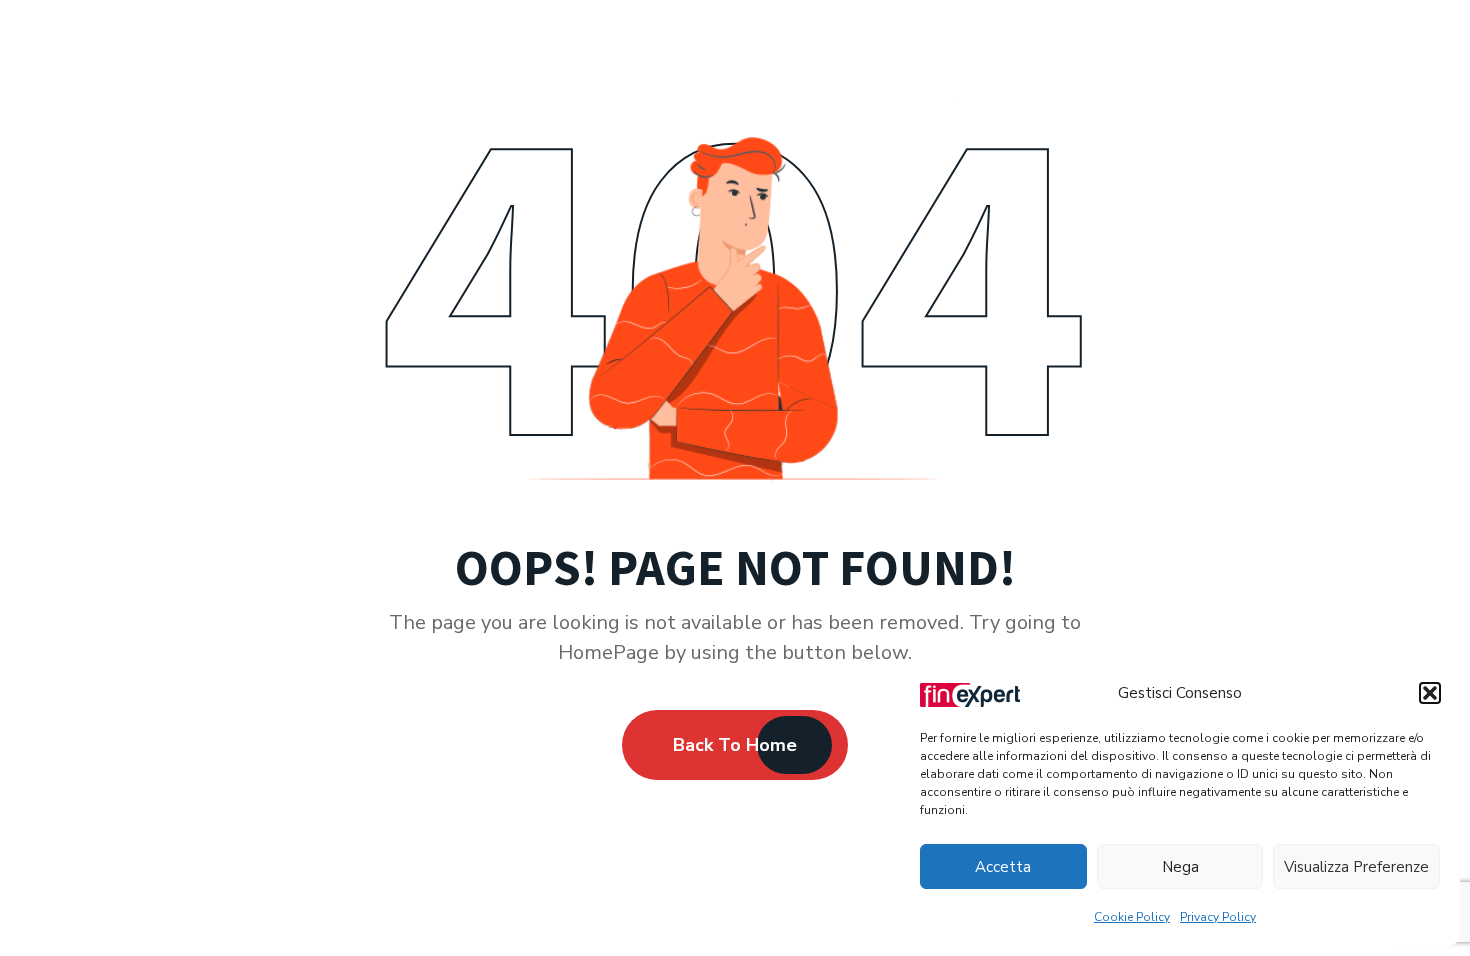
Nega (1180, 867)
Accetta (1003, 867)
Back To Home (735, 745)
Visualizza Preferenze (1356, 867)
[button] (1430, 693)
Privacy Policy (1218, 917)
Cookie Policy (1132, 917)
